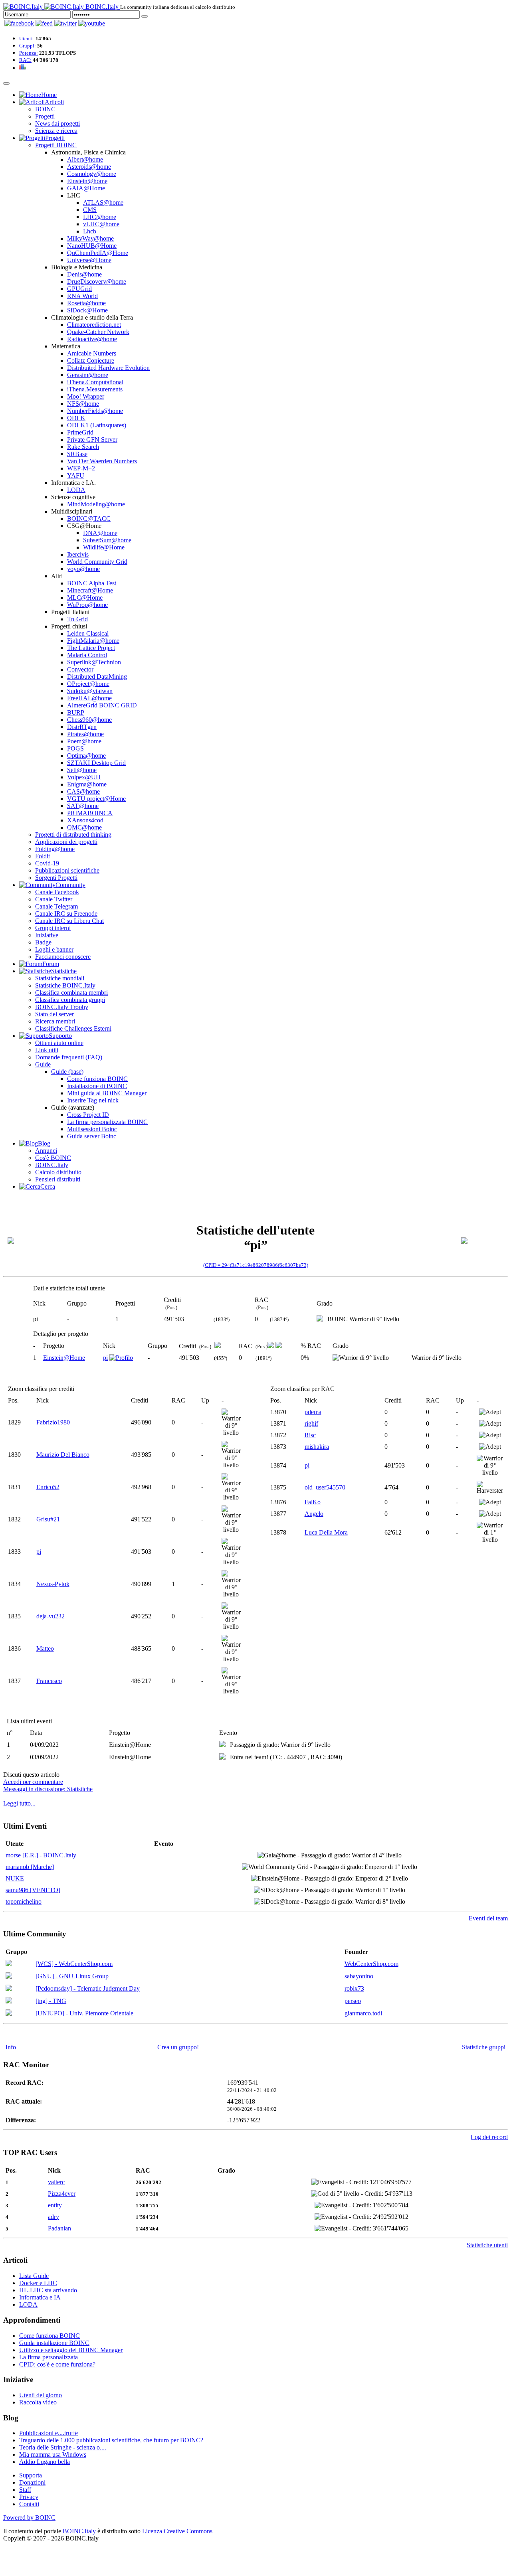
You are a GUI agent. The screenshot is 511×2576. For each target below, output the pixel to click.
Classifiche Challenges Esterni (73, 1028)
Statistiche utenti (487, 2245)
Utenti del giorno (41, 2395)
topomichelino (24, 1901)
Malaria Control (87, 655)
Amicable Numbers (92, 353)
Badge (43, 942)
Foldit (43, 856)
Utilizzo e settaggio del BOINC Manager (71, 2350)
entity (55, 2205)
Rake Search (83, 447)
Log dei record (489, 2137)
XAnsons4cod (85, 820)
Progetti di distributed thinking (73, 835)
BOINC (45, 109)
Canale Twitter (54, 899)
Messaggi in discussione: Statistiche (48, 1789)
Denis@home (84, 274)
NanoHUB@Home (92, 246)
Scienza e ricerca (56, 131)
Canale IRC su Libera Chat (69, 921)
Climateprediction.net (94, 325)
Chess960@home (89, 720)
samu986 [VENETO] (33, 1890)
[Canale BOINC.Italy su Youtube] (44, 23)
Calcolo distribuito (58, 1172)
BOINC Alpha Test (92, 583)
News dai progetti (57, 123)
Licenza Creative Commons (177, 2531)
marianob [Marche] (30, 1867)
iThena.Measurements (95, 389)
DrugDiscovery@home (97, 282)
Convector (80, 669)
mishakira (317, 1447)
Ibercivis (78, 554)
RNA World (82, 296)
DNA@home (100, 533)
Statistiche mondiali (60, 978)
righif (311, 1423)
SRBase (77, 454)
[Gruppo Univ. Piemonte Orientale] (9, 2014)
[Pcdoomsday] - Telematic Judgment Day (88, 1988)
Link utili (47, 1050)
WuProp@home (87, 605)
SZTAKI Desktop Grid (96, 763)
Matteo (45, 1649)
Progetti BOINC (56, 145)
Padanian (59, 2228)
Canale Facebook (57, 892)
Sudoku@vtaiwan (90, 691)
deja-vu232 (51, 1616)
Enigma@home (87, 784)
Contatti (29, 2504)
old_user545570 (325, 1487)
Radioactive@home (92, 339)
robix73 (354, 1988)
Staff (25, 2490)
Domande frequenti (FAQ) (69, 1057)
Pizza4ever (62, 2194)
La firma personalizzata (49, 2357)
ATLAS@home (103, 202)
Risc (310, 1435)
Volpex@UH (84, 777)
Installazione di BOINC (97, 1086)
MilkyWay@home (90, 238)
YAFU (76, 475)
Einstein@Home (64, 1358)
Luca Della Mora (326, 1532)
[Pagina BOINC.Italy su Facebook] (19, 23)
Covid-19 (47, 863)
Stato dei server (54, 1014)
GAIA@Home (86, 188)
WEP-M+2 (81, 468)
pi (105, 1358)
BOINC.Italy (52, 1165)
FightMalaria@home (93, 641)
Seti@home (82, 770)
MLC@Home (85, 598)
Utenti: (27, 39)
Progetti (45, 116)
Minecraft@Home (90, 590)
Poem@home (84, 741)
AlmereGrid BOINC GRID (102, 705)
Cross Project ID (88, 1115)
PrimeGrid (80, 432)
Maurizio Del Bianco (63, 1455)
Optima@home (86, 756)
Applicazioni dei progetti (66, 842)
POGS (75, 748)
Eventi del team (488, 1918)
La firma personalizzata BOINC (107, 1122)
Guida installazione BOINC (54, 2343)
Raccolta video (38, 2402)
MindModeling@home (96, 504)
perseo (353, 2001)
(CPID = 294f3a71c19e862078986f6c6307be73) (256, 1265)
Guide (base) (67, 1072)
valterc (56, 2182)
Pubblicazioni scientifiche (67, 870)
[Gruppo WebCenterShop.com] (9, 1964)
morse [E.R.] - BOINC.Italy (41, 1855)
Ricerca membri (55, 1021)
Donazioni (32, 2482)
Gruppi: (28, 46)
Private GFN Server (92, 440)
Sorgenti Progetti (56, 878)
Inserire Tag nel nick (93, 1100)
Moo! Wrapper (86, 396)
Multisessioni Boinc (92, 1129)
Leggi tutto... (19, 1803)
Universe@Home (89, 260)
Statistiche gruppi (484, 2047)
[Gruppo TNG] (9, 2001)
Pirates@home (85, 734)
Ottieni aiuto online (59, 1043)
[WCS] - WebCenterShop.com (74, 1964)
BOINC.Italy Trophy (62, 1007)
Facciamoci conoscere (63, 957)
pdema (313, 1412)
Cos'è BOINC (53, 1158)
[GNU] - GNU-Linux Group (72, 1976)
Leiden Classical (88, 633)
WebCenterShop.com (371, 1964)
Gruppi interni (53, 928)
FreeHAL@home (89, 698)
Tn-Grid (77, 619)
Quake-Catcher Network (98, 332)
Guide (43, 1064)
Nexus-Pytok (53, 1584)
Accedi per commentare (33, 1782)
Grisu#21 (48, 1519)
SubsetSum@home (107, 540)
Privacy (29, 2497)
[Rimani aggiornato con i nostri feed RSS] (92, 23)
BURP (76, 712)
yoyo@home (83, 569)
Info (11, 2047)
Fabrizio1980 (53, 1422)
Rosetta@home (86, 303)
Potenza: (29, 53)
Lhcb (90, 231)
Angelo (314, 1514)
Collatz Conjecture (91, 361)
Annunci (46, 1151)
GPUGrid (79, 289)
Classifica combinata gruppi (70, 1000)
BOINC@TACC (89, 519)
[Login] (145, 16)
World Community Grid (97, 562)
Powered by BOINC (29, 2518)
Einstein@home (87, 181)
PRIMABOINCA (90, 813)
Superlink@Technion (94, 662)
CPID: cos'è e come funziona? (57, 2364)
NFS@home (83, 404)
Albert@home (85, 159)
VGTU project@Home (96, 799)
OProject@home (88, 684)
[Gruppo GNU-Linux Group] (9, 1976)
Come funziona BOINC (97, 1079)
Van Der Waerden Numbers (102, 461)
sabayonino (359, 1976)
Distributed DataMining (97, 677)
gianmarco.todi (363, 2013)
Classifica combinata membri (71, 993)
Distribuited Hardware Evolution (108, 368)
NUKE (15, 1878)
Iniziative (47, 935)
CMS (90, 210)
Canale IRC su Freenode (66, 914)
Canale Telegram (56, 906)
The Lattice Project (91, 648)
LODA (76, 490)
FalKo (313, 1502)
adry (53, 2217)
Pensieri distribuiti (58, 1179)
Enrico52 (48, 1487)
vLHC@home (101, 224)
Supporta (31, 2475)
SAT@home (83, 806)
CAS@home (83, 791)
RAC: (25, 60)
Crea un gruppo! (178, 2047)
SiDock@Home (87, 310)
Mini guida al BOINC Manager (107, 1093)
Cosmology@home (92, 174)
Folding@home (55, 849)
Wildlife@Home (104, 547)
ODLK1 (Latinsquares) (97, 425)
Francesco (49, 1681)
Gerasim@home (88, 375)
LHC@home (100, 217)
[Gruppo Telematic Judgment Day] (9, 1989)
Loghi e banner (54, 949)
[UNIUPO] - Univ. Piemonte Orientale (84, 2013)
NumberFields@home (95, 411)
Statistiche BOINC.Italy (65, 985)
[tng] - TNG (51, 2001)
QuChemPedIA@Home (98, 253)
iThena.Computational (95, 382)
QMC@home (84, 827)
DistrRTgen (82, 727)
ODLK (76, 418)
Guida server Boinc (92, 1136)
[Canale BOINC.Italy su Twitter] (65, 23)
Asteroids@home (89, 167)
